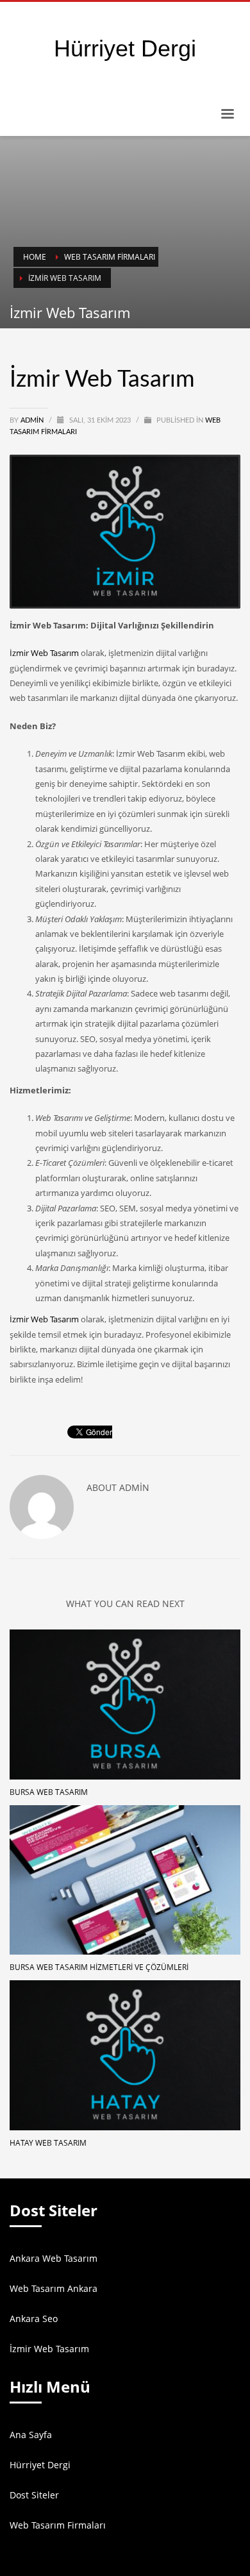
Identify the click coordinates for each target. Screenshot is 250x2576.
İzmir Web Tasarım (44, 653)
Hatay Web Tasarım (48, 2143)
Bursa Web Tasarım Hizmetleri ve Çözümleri (99, 1967)
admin (33, 420)
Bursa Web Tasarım (49, 1792)
